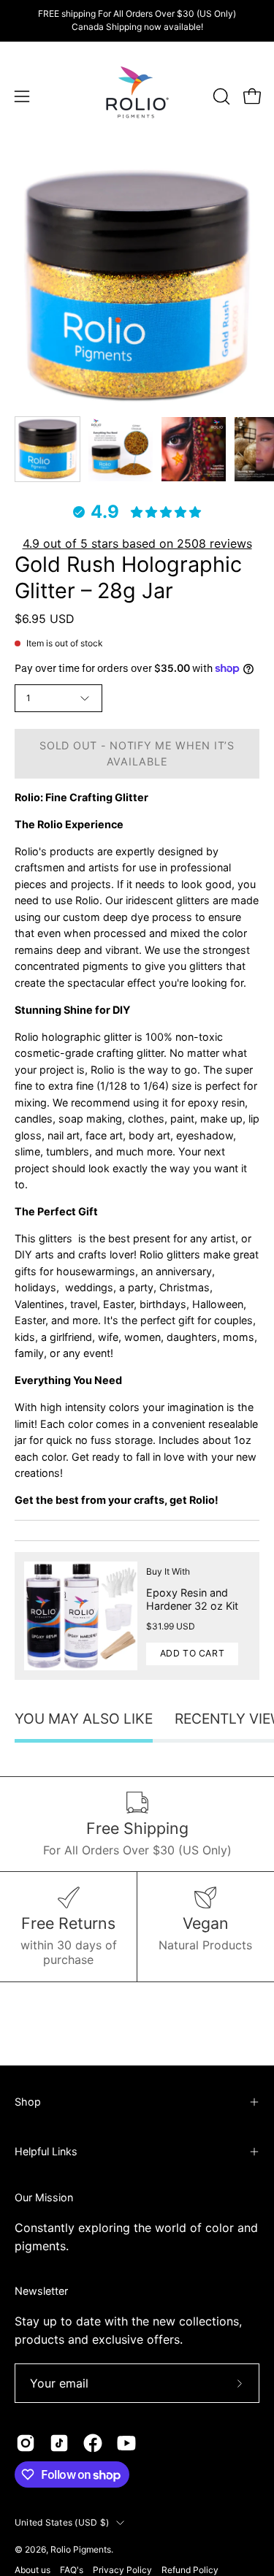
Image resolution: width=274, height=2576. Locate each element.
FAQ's (72, 2570)
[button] (220, 96)
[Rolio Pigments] (137, 96)
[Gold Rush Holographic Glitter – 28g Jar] (47, 449)
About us (33, 2570)
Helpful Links (46, 2151)
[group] (137, 20)
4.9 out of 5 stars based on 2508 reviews (137, 543)
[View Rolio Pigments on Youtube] (126, 2443)
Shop (28, 2102)
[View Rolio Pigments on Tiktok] (59, 2443)
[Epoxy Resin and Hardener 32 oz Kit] (81, 1616)
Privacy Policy (122, 2570)
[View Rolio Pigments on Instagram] (26, 2443)
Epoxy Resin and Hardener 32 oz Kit (192, 1599)
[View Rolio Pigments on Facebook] (93, 2443)
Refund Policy (190, 2570)
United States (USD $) (62, 2522)
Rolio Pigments (81, 2549)
